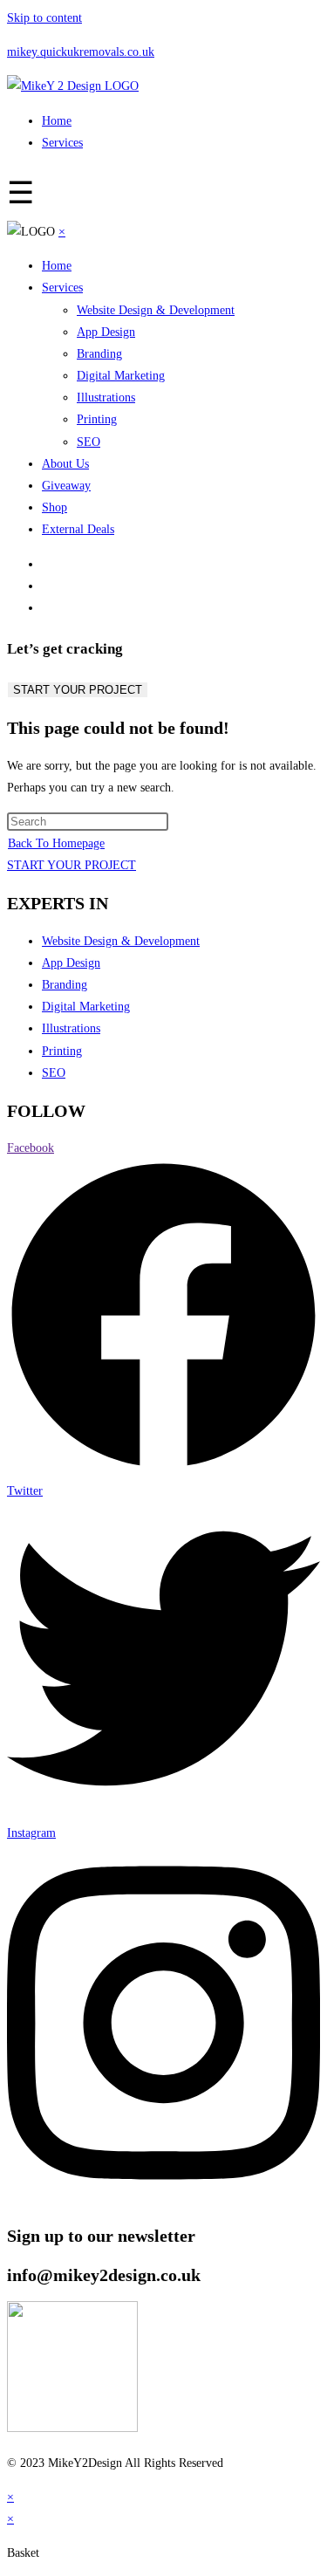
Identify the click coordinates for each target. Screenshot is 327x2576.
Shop (54, 507)
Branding (99, 354)
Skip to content (44, 18)
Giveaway (66, 486)
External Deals (78, 529)
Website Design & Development (156, 310)
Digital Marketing (121, 376)
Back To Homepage (56, 843)
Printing (97, 419)
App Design (106, 332)
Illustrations (106, 397)
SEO (89, 442)
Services (62, 143)
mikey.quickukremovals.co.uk (81, 52)
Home (57, 121)
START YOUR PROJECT (78, 690)
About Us (65, 464)
